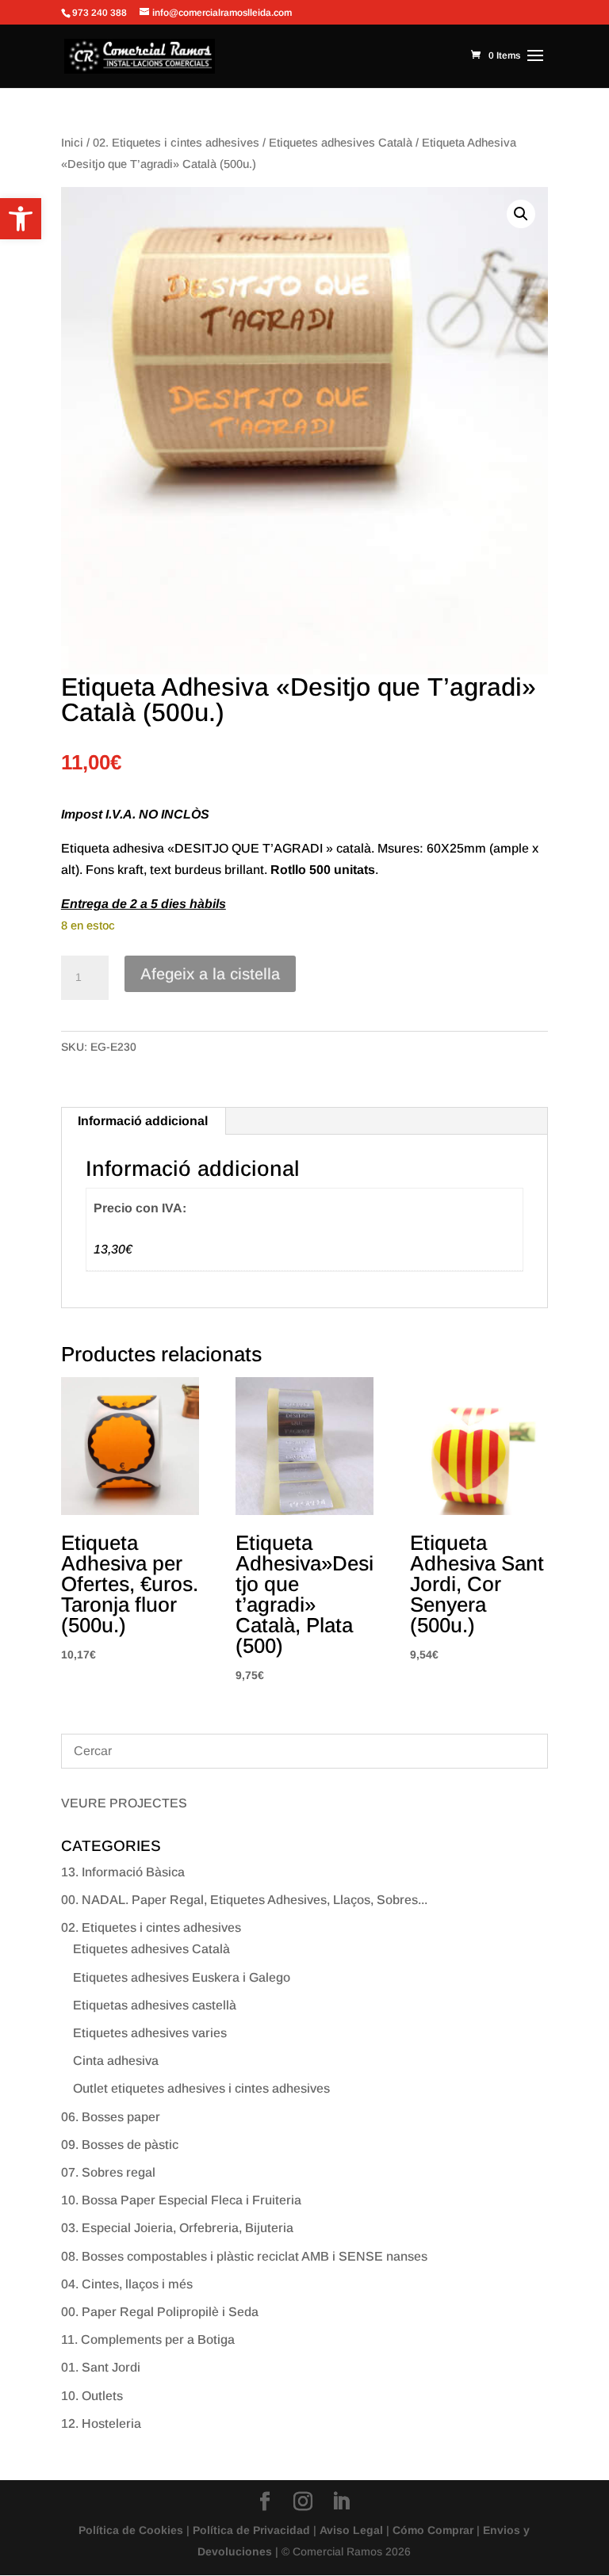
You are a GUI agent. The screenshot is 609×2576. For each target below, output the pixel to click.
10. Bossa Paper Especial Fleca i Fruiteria (181, 2200)
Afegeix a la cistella (210, 974)
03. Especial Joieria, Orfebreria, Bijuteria (177, 2228)
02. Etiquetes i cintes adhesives (176, 143)
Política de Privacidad (251, 2530)
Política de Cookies (131, 2530)
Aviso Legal (351, 2530)
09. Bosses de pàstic (120, 2145)
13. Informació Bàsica (123, 1872)
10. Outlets (92, 2396)
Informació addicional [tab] (143, 1121)
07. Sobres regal (108, 2172)
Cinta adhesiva (116, 2061)
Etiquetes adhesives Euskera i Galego (182, 1977)
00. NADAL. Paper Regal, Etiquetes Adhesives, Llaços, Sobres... (244, 1900)
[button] (21, 219)
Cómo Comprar (433, 2530)
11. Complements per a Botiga (148, 2339)
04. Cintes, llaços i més (127, 2284)
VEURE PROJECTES (124, 1803)
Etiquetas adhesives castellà (155, 2005)
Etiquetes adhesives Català (341, 143)
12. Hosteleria (101, 2423)
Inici (72, 143)
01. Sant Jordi (101, 2367)
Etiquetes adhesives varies (150, 2033)
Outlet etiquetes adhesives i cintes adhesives (201, 2088)
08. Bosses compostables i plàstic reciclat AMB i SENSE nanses (244, 2256)
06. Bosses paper (111, 2117)
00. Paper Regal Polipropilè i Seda (160, 2312)
